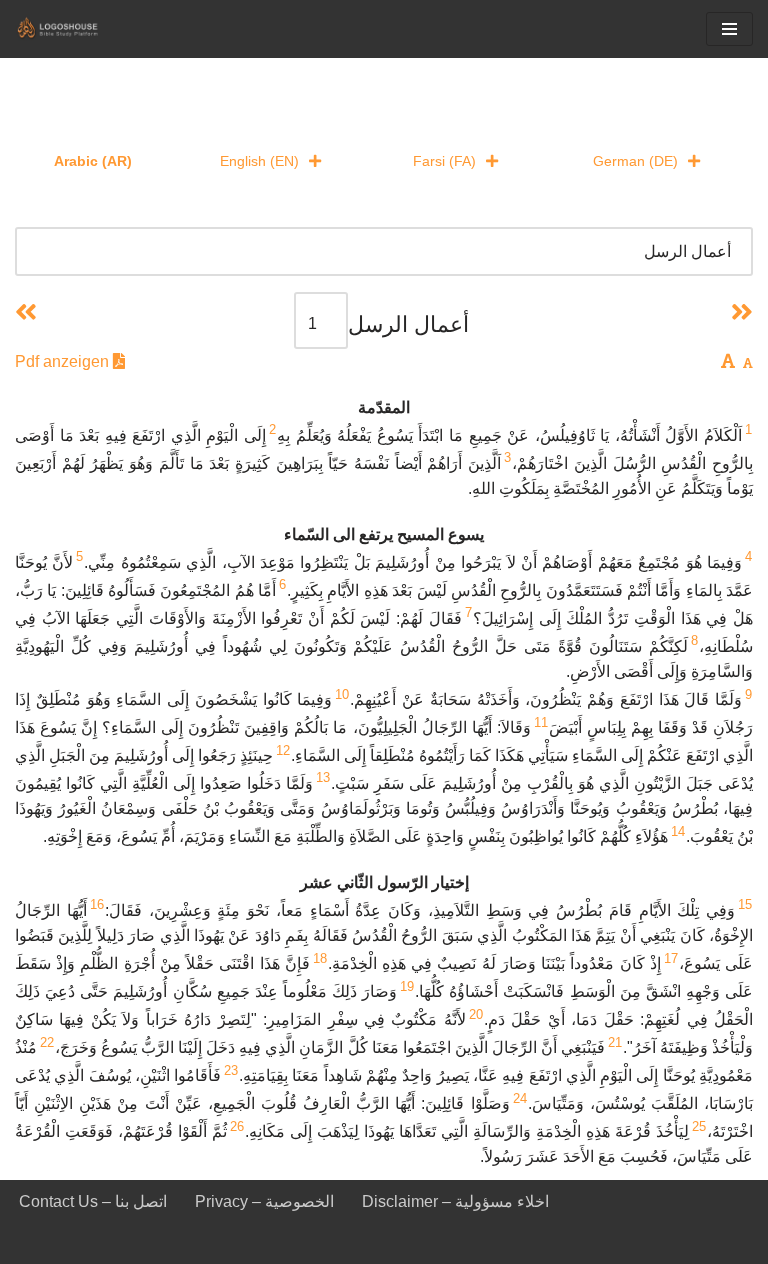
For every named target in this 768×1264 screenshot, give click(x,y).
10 (342, 694)
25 (699, 1126)
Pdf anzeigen (64, 361)
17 (671, 958)
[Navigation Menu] (729, 29)
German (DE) (635, 161)
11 (541, 722)
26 (237, 1126)
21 (615, 1042)
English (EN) (259, 161)
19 (407, 986)
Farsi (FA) (444, 161)
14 (678, 831)
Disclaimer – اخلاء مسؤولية (455, 1201)
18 (320, 958)
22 (47, 1042)
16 (97, 904)
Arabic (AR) (93, 161)
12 (283, 750)
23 (231, 1070)
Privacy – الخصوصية (264, 1201)
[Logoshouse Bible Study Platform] (75, 29)
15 (745, 904)
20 (476, 1014)
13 (323, 777)
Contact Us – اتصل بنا (93, 1201)
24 (520, 1098)
